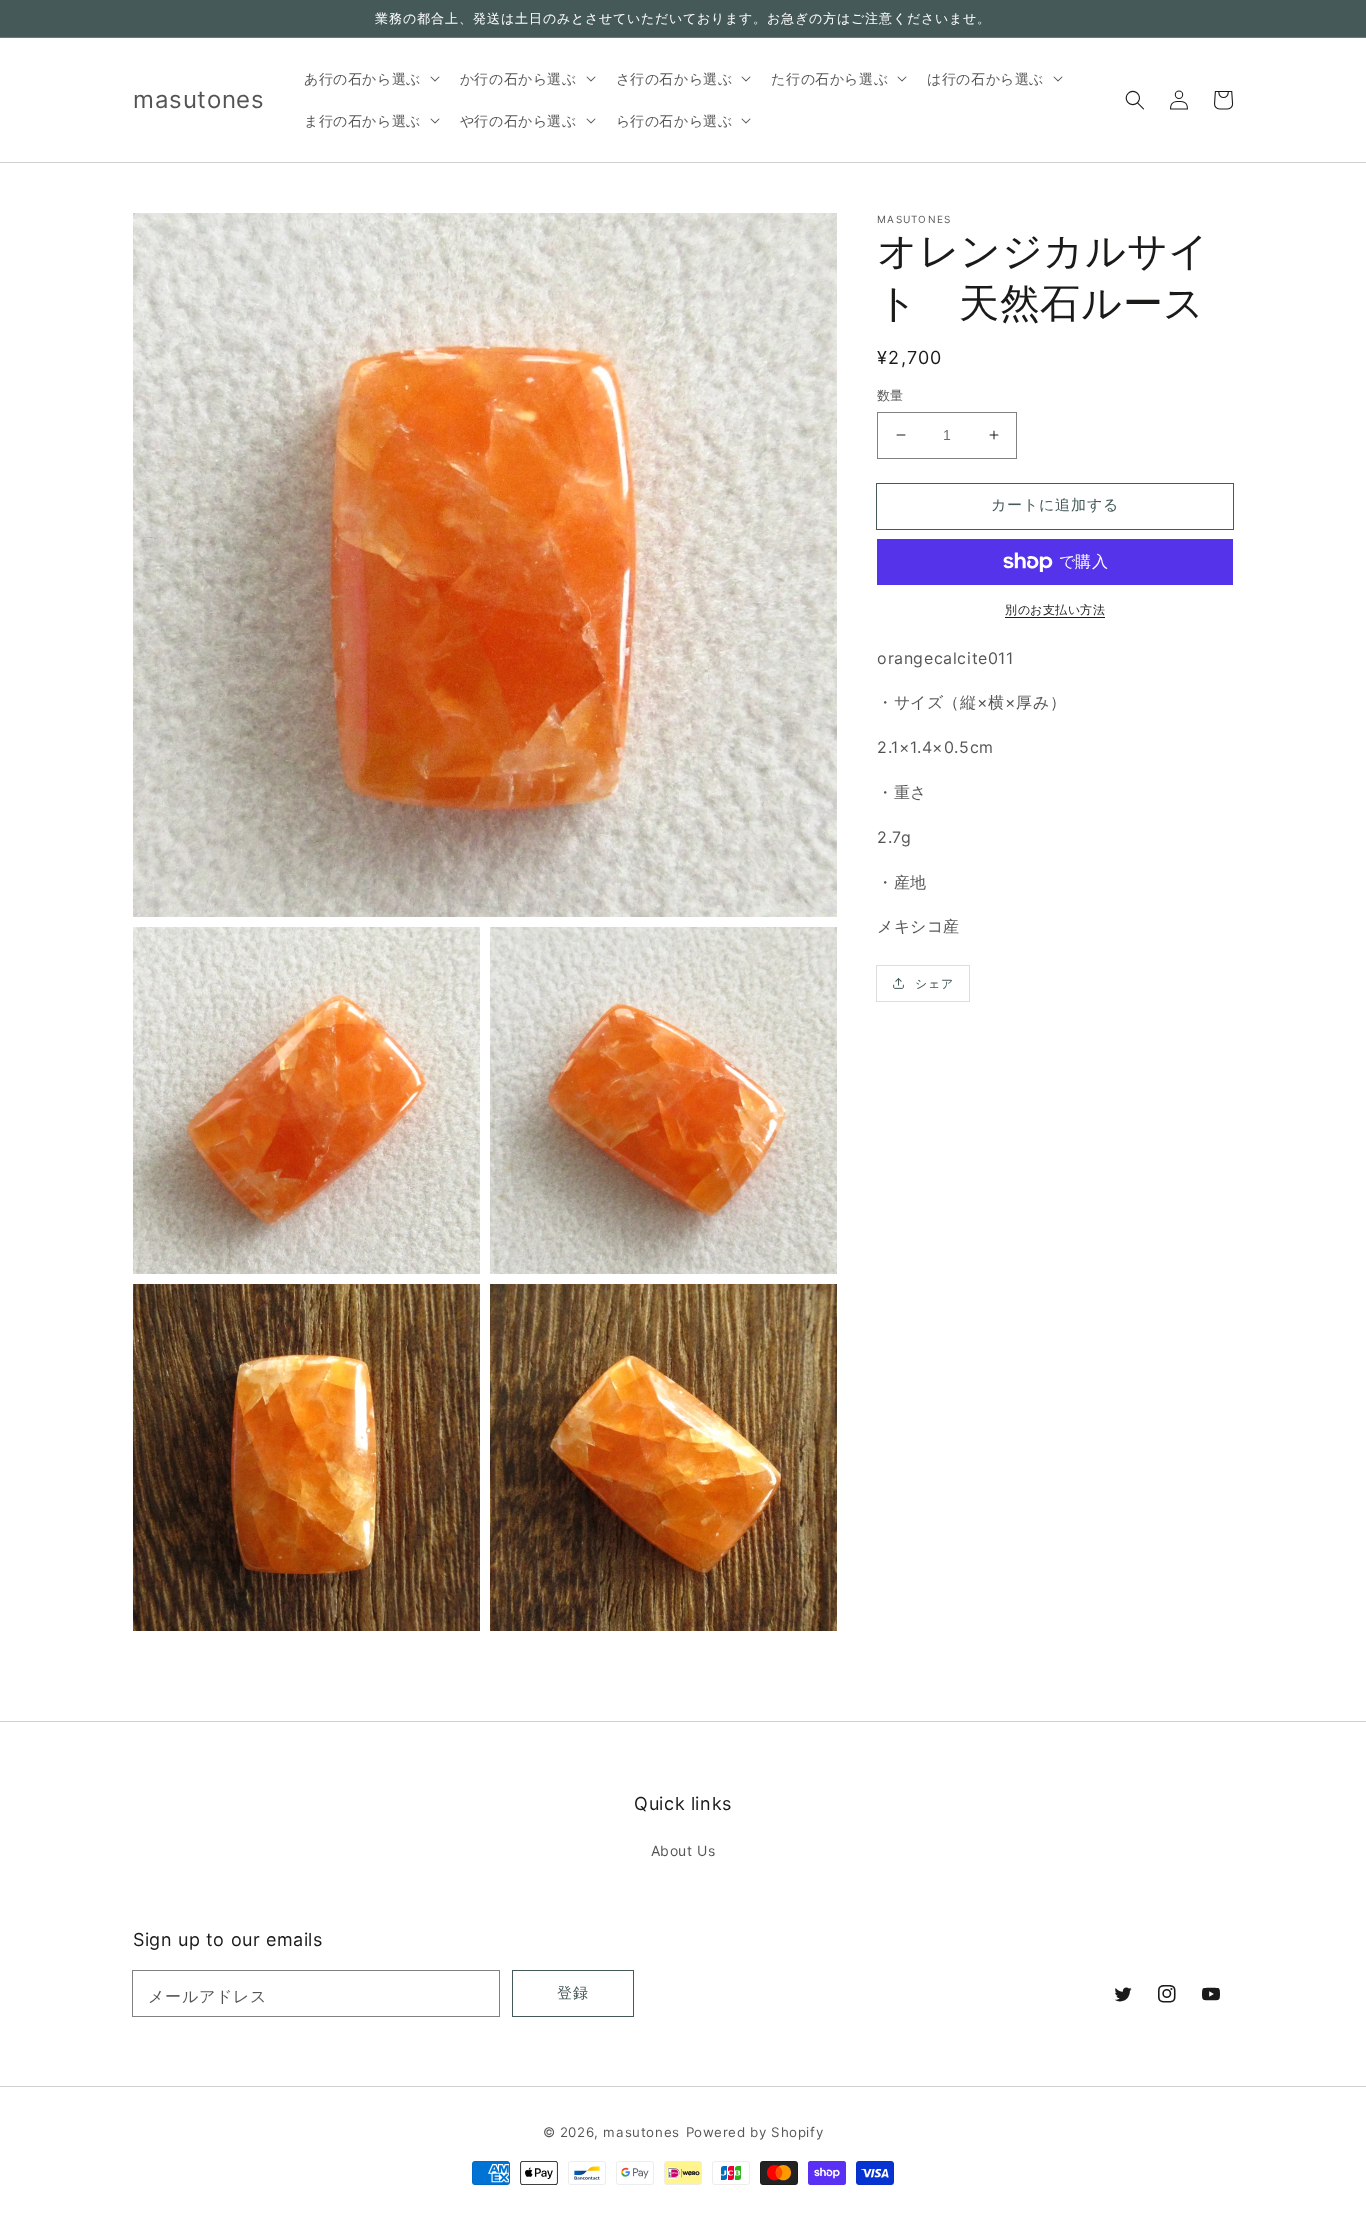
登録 (573, 1992)
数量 (890, 395)
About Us (683, 1850)
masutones (641, 2132)
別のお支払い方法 (1055, 609)
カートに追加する (1055, 504)
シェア (934, 983)
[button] (1135, 100)
